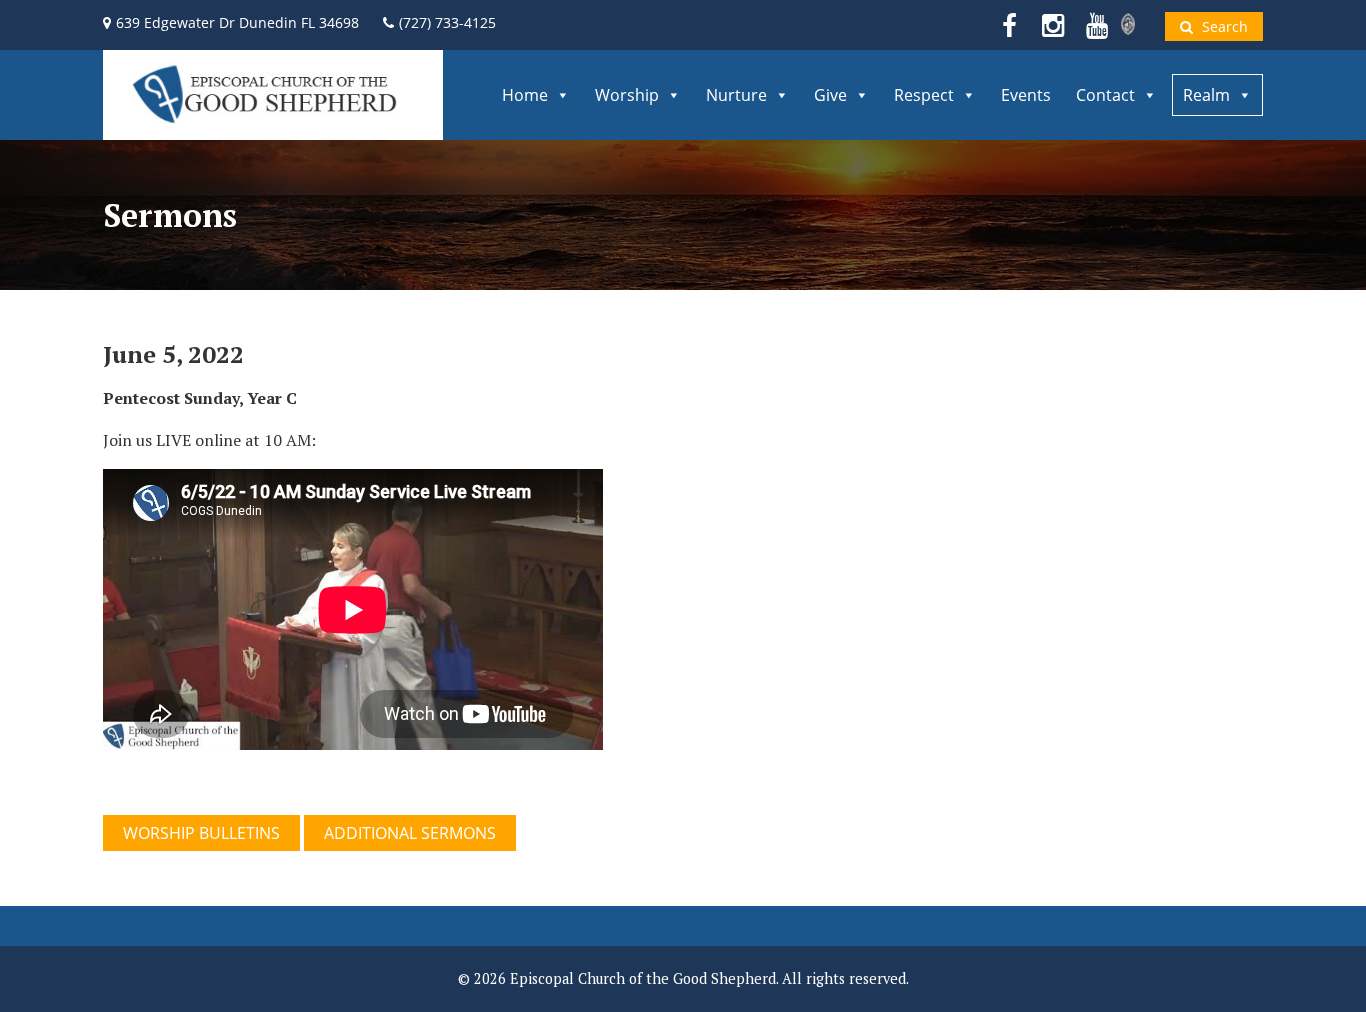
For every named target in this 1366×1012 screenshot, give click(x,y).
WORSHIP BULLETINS (201, 833)
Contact (1105, 95)
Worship (627, 95)
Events (1026, 95)
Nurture (736, 95)
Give (830, 95)
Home (525, 95)
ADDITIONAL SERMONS (410, 833)
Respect (924, 95)
